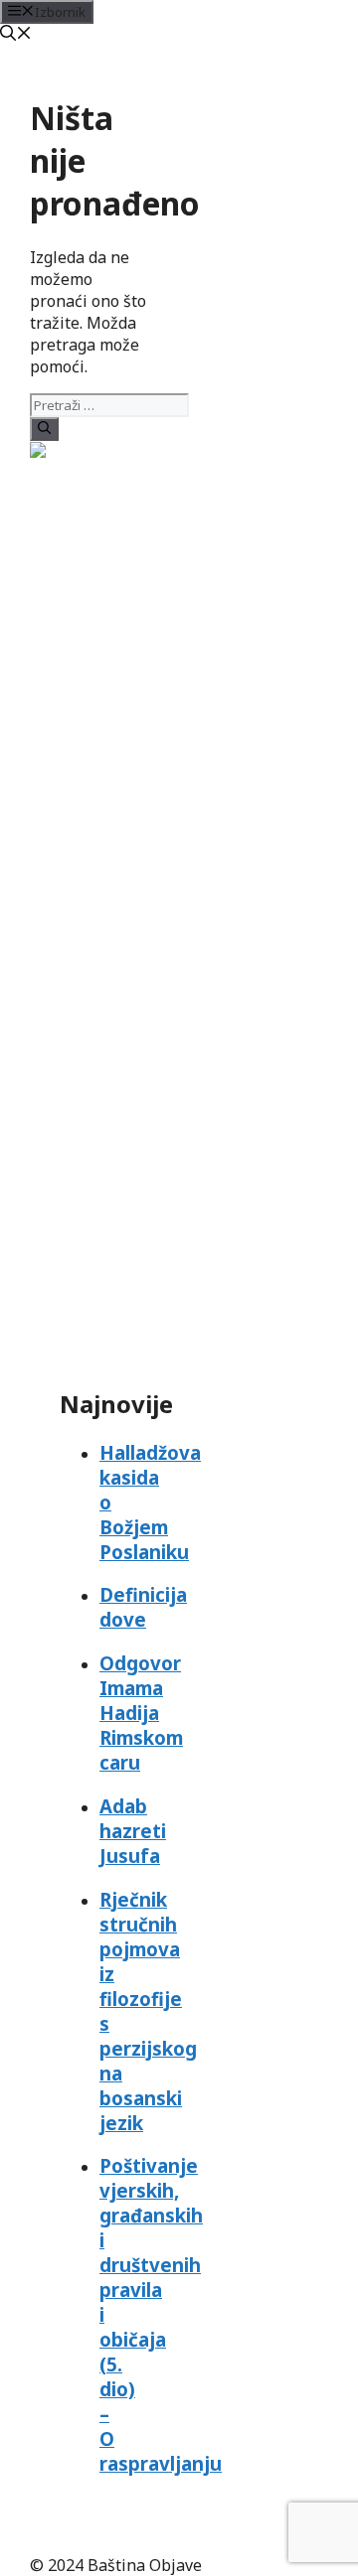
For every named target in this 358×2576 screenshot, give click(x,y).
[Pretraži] (44, 429)
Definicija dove (143, 1607)
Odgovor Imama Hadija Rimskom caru (141, 1713)
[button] (16, 35)
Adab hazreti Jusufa (133, 1831)
